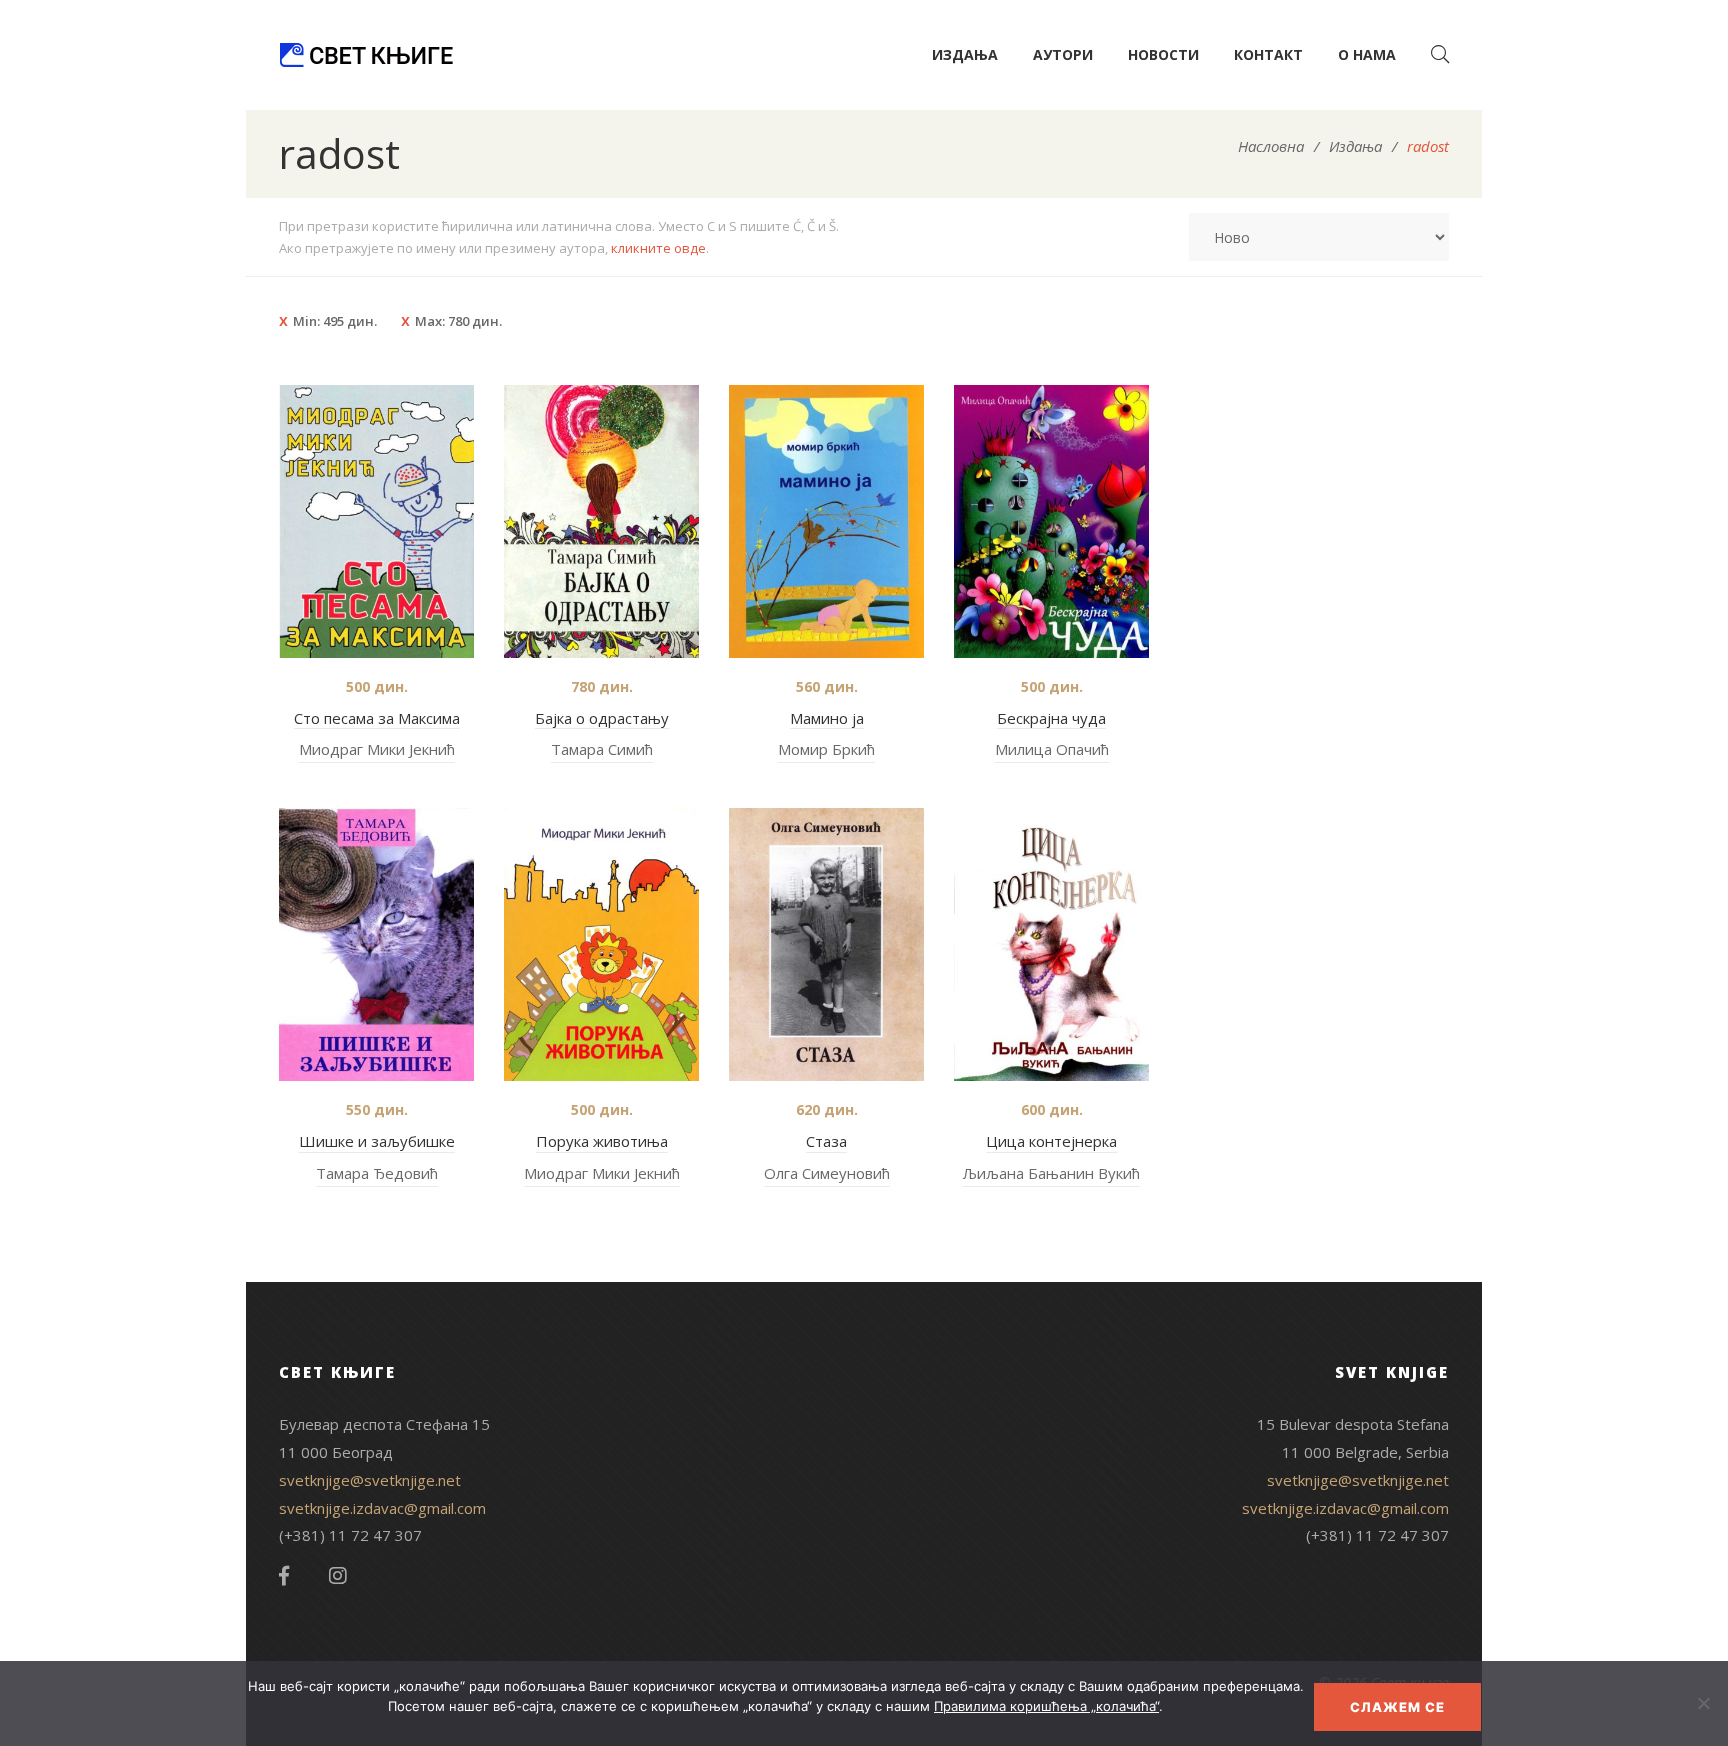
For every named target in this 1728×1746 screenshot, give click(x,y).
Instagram (338, 1576)
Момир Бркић (826, 749)
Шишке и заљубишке (377, 1141)
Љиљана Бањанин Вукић (1051, 1173)
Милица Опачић (1052, 749)
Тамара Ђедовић (377, 1173)
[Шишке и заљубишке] (376, 944)
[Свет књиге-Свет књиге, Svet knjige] (366, 55)
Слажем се (1397, 1707)
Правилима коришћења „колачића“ (1046, 1706)
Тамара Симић (602, 749)
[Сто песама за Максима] (376, 521)
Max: (458, 321)
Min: (335, 321)
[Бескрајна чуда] (1051, 521)
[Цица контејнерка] (1051, 944)
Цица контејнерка (1051, 1141)
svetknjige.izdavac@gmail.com (382, 1508)
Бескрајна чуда (1051, 718)
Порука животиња (602, 1141)
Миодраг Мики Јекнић (377, 749)
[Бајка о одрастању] (601, 521)
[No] (1703, 1703)
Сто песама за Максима (377, 718)
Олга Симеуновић (827, 1173)
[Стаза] (826, 944)
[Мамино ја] (826, 521)
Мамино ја (827, 718)
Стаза (826, 1141)
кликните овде (658, 248)
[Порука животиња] (601, 944)
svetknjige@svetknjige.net (370, 1480)
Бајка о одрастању (602, 718)
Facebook (284, 1576)
